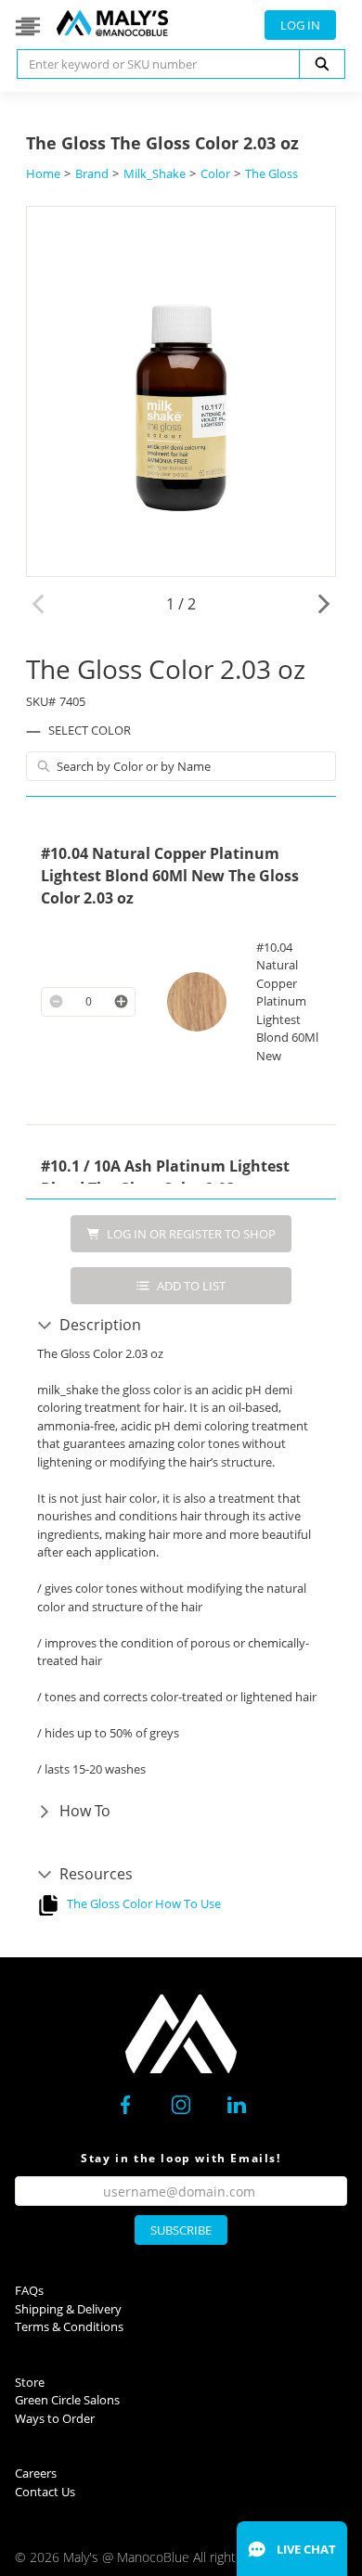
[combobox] (151, 64)
